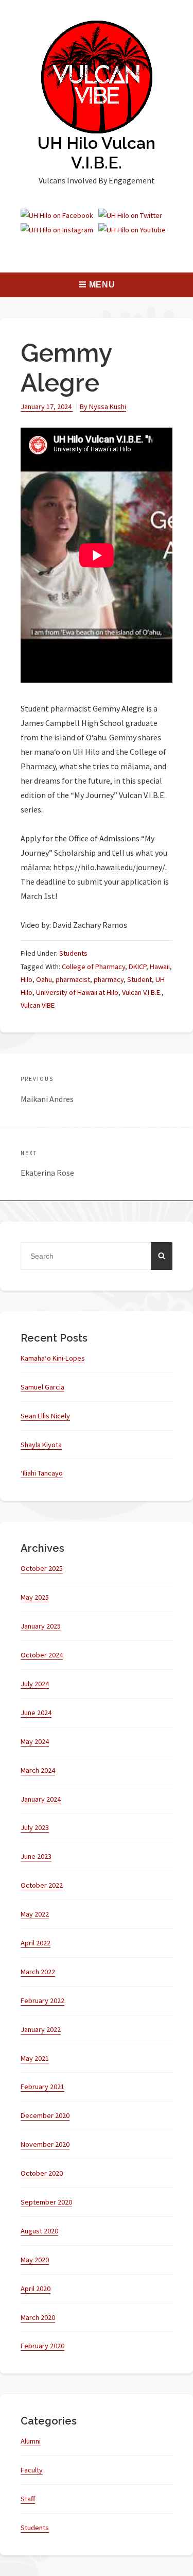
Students (73, 953)
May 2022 (35, 1914)
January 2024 (41, 1799)
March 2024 (38, 1770)
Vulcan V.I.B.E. (142, 992)
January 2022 (41, 2029)
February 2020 (42, 2346)
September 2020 (46, 2202)
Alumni (31, 2441)
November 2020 (45, 2144)
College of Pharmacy (93, 967)
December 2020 (45, 2115)
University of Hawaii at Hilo (77, 992)
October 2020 (42, 2173)
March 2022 (38, 1972)
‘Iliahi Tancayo (42, 1473)
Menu (102, 285)
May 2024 (35, 1741)
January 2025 (41, 1626)
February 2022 (42, 2001)
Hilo (27, 979)
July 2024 (35, 1684)
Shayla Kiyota (41, 1445)
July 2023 (35, 1827)
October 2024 (42, 1655)
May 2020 (35, 2260)
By (103, 406)
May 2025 (35, 1597)
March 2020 (38, 2317)
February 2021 (42, 2087)
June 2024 (36, 1713)
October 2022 (42, 1885)
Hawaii (160, 967)
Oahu (44, 979)
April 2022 (36, 1943)
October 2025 (42, 1568)
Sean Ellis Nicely (45, 1416)
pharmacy (109, 979)
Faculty (32, 2470)
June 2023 (36, 1856)
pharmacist (73, 979)
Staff (28, 2499)
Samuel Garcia (42, 1387)
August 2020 (39, 2231)
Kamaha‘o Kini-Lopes (53, 1358)
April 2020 (36, 2289)
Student (139, 979)
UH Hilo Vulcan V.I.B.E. (97, 153)
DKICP (137, 967)
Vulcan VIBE (38, 1005)
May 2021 (35, 2058)
